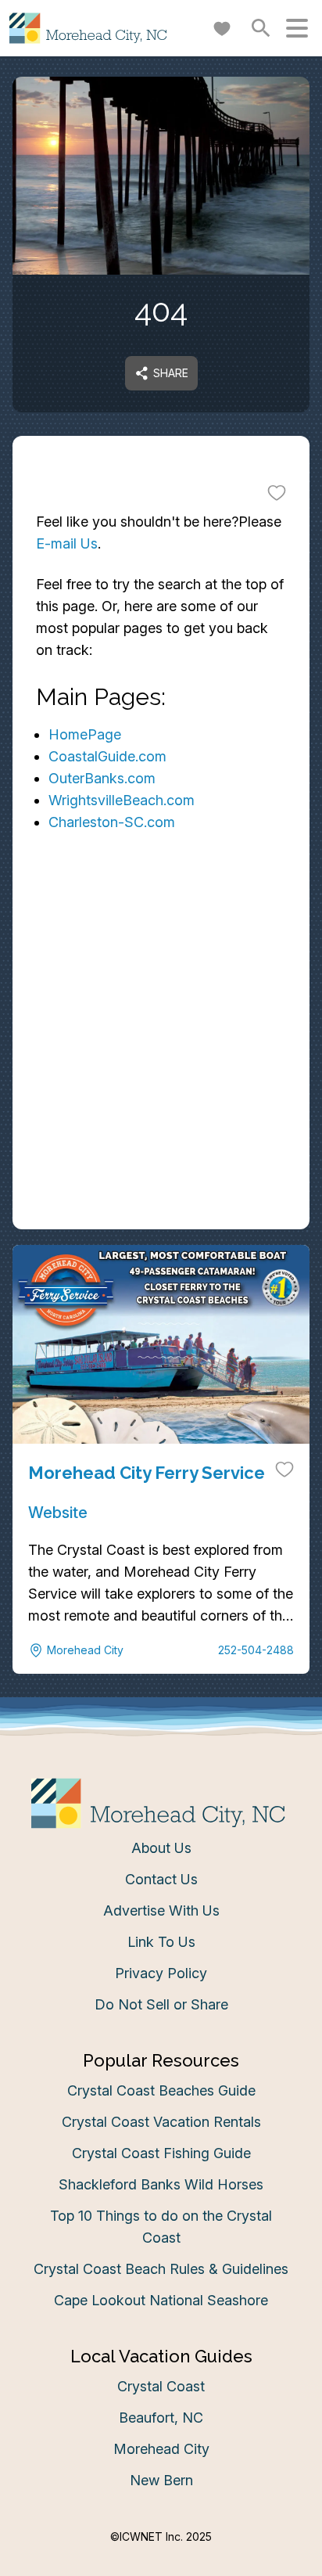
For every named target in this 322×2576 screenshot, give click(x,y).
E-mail (57, 1345)
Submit (161, 1432)
